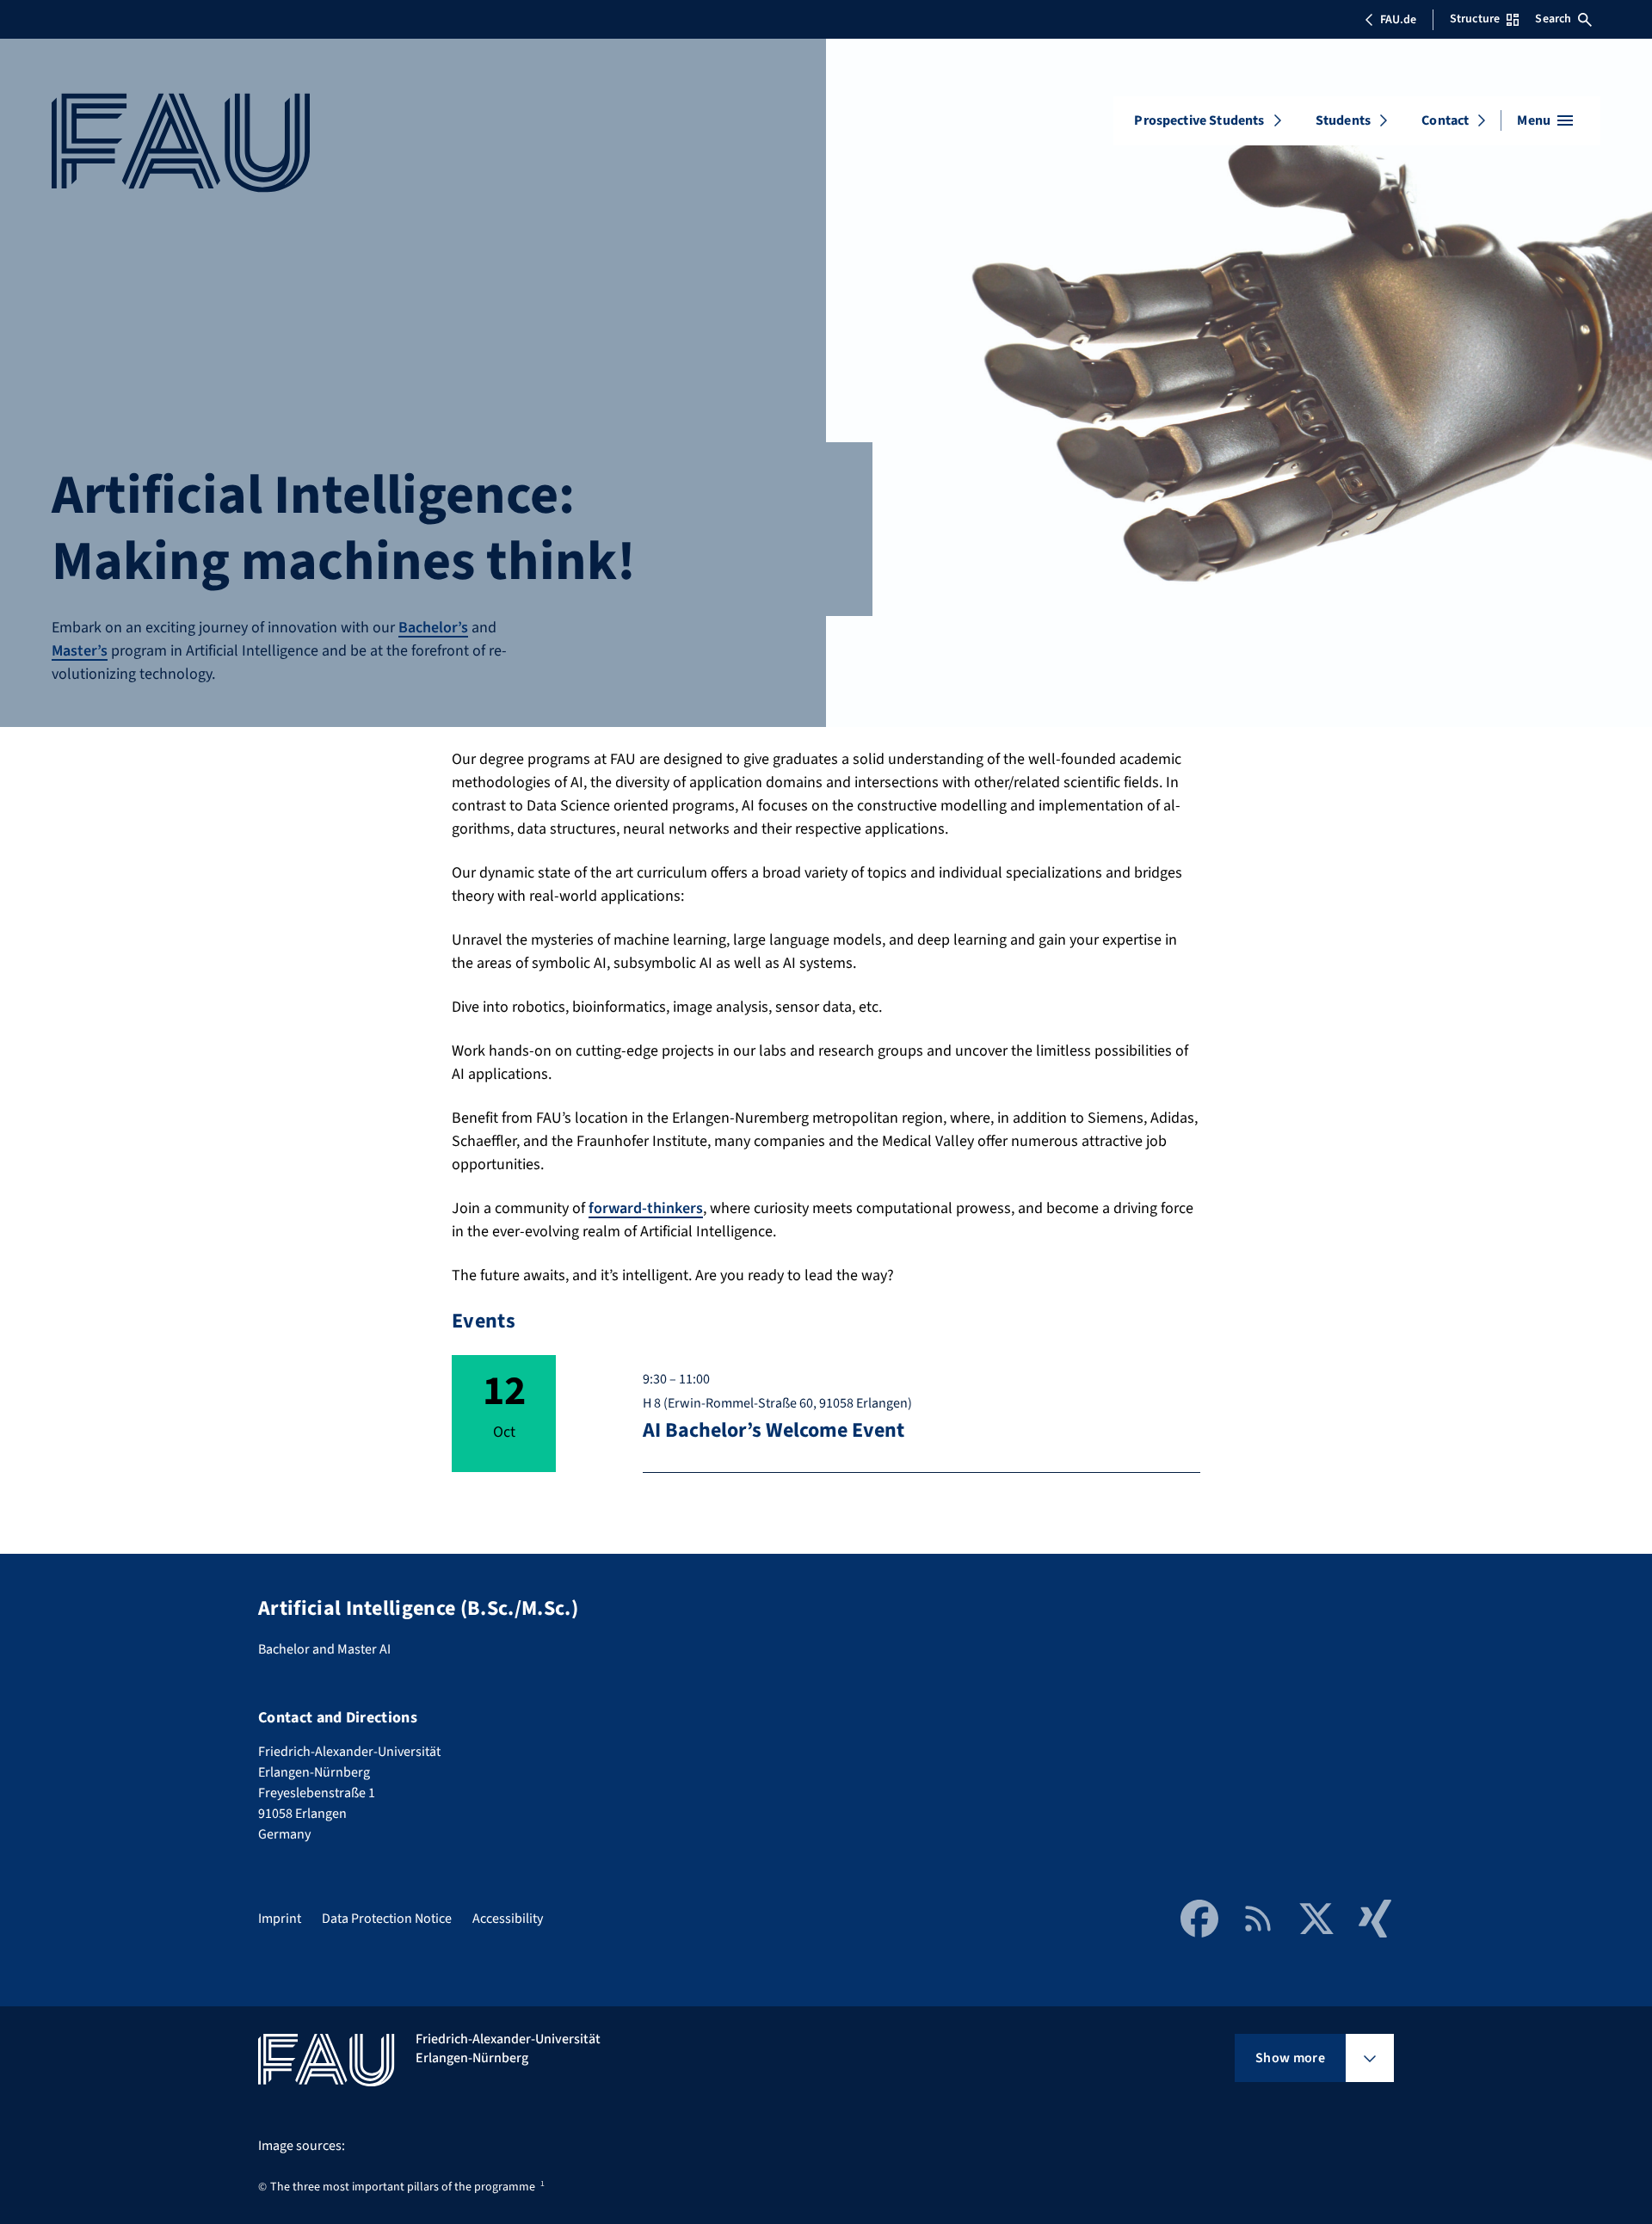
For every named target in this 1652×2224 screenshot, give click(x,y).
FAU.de (1398, 20)
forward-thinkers (646, 1208)
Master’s (80, 651)
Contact (1445, 120)
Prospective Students (1199, 120)
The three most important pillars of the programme (403, 2187)
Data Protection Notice (387, 1919)
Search (1553, 19)
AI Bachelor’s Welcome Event (774, 1430)
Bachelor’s (433, 628)
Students (1343, 120)
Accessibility (508, 1919)
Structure (1475, 19)
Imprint (280, 1919)
